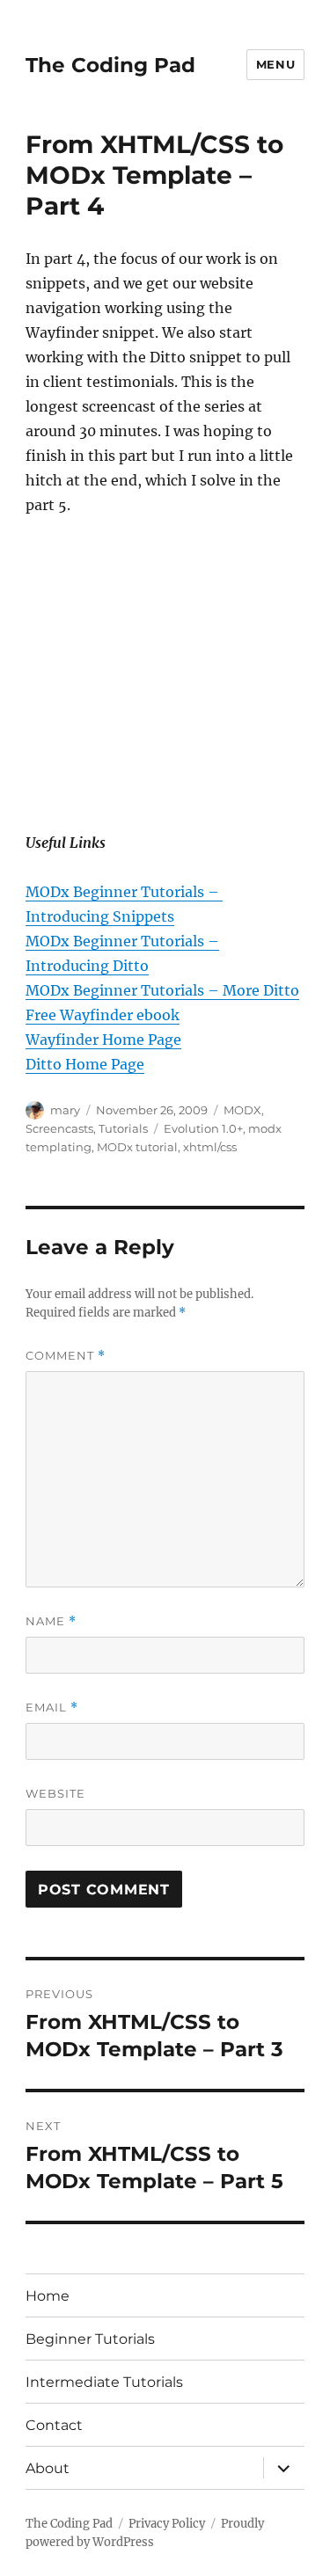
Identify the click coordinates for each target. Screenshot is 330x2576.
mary (65, 1110)
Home (48, 2296)
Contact (54, 2425)
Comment (66, 1356)
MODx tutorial (137, 1147)
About (48, 2468)
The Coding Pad (110, 65)
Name (51, 1621)
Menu (275, 64)
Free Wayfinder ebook (103, 1015)
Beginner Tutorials (90, 2339)
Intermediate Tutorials (104, 2382)
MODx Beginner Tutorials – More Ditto (162, 990)
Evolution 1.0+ (203, 1128)
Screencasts (59, 1128)
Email (52, 1708)
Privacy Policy (167, 2524)
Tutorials (123, 1128)
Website (55, 1793)
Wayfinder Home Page (103, 1040)
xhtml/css (210, 1147)
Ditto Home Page (85, 1064)
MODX (242, 1110)
